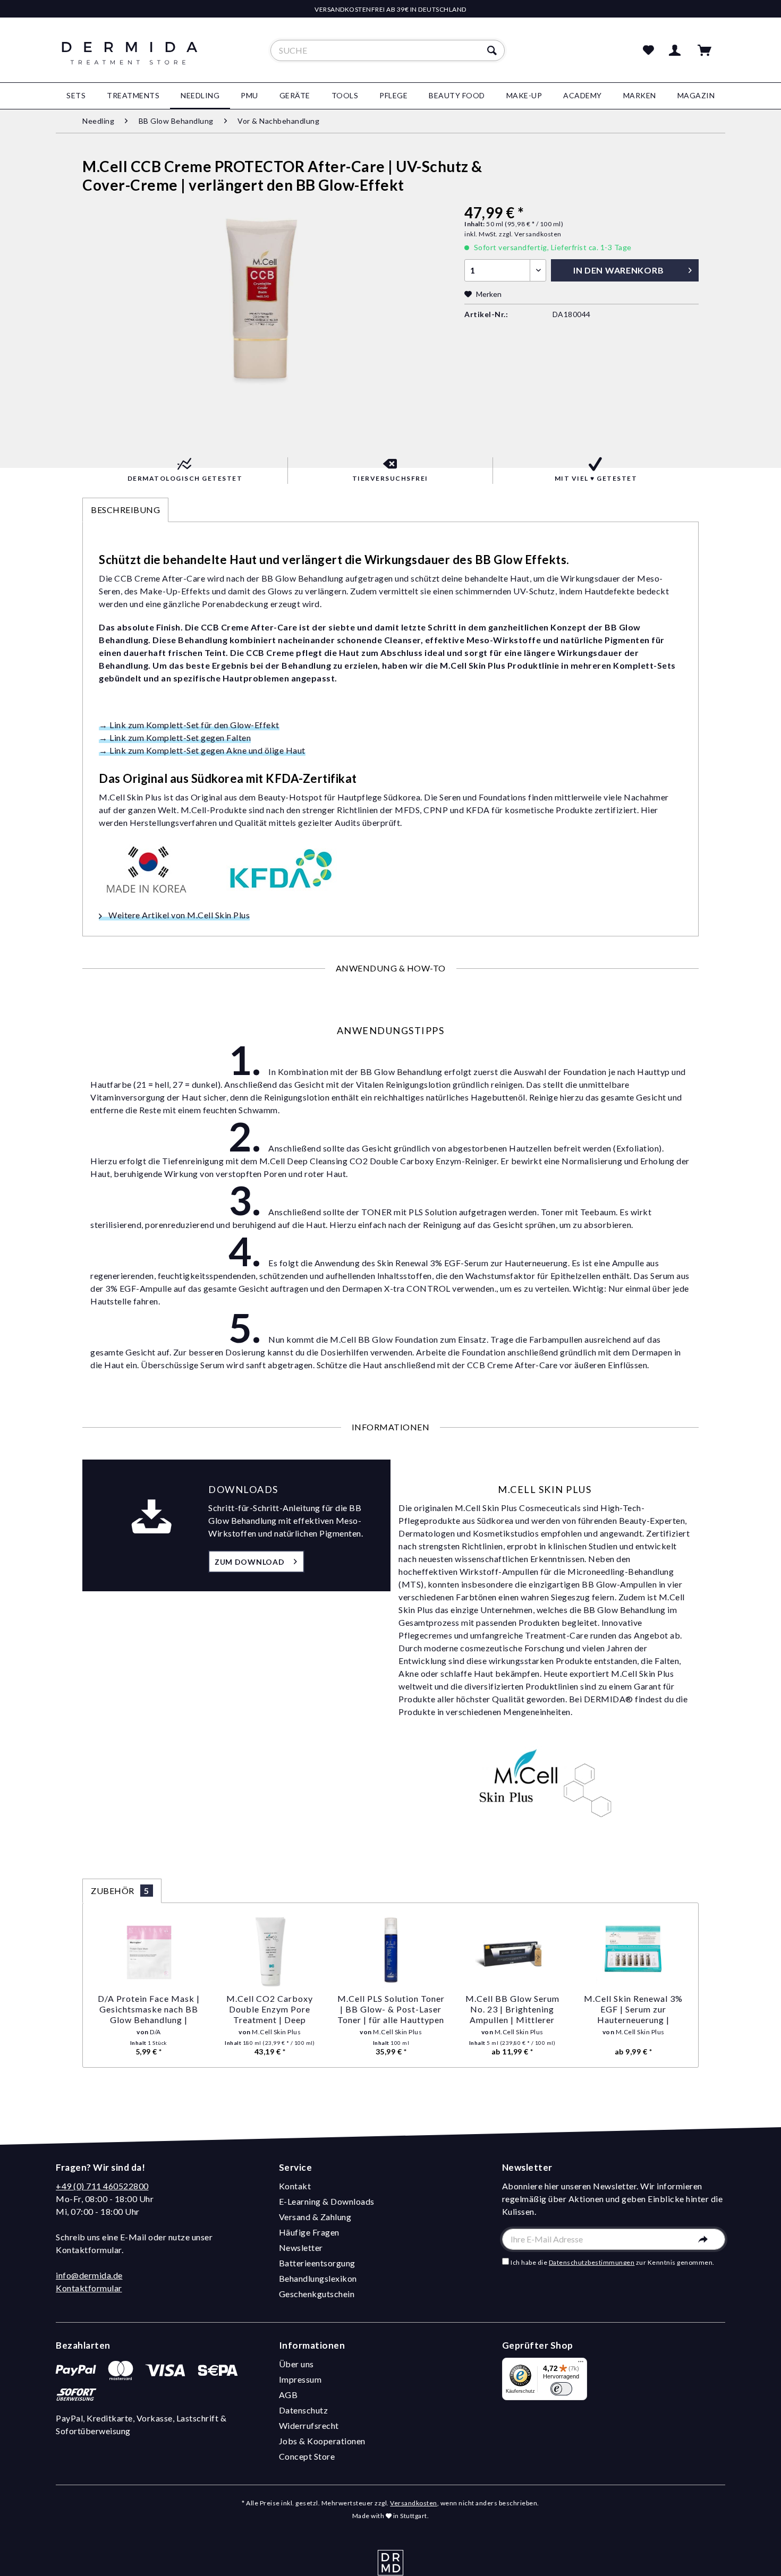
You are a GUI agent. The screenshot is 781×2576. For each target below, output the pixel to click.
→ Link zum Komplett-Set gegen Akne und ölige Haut (202, 750)
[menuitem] (388, 50)
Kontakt (295, 2186)
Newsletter (301, 2247)
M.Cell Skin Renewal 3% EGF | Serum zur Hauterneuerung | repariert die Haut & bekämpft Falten (633, 2009)
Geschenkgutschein (317, 2294)
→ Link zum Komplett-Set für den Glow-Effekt (189, 725)
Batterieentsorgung (317, 2263)
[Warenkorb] (709, 50)
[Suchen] (493, 50)
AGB (288, 2395)
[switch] (561, 2389)
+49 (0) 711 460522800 (102, 2186)
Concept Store (307, 2456)
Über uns (296, 2364)
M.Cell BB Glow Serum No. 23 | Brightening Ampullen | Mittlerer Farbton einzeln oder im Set (512, 2009)
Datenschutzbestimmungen (592, 2262)
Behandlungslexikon (318, 2278)
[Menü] (581, 2364)
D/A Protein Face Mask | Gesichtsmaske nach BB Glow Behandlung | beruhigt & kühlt (149, 2009)
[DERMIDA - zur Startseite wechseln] (130, 59)
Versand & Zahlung (315, 2217)
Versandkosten (414, 2503)
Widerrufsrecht (309, 2425)
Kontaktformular (89, 2288)
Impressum (300, 2379)
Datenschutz (304, 2410)
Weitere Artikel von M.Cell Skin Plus (178, 915)
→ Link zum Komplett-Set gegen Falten (175, 737)
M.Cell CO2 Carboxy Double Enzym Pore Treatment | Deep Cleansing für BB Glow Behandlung (270, 2009)
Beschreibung (125, 510)
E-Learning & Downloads (327, 2201)
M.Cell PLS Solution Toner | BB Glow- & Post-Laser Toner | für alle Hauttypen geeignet (391, 2009)
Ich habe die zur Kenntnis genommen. (613, 2262)
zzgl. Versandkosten (530, 234)
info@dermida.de (89, 2275)
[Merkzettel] (649, 50)
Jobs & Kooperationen (322, 2441)
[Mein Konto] (677, 50)
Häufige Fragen (309, 2232)
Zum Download (249, 1562)
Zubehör (120, 1891)
